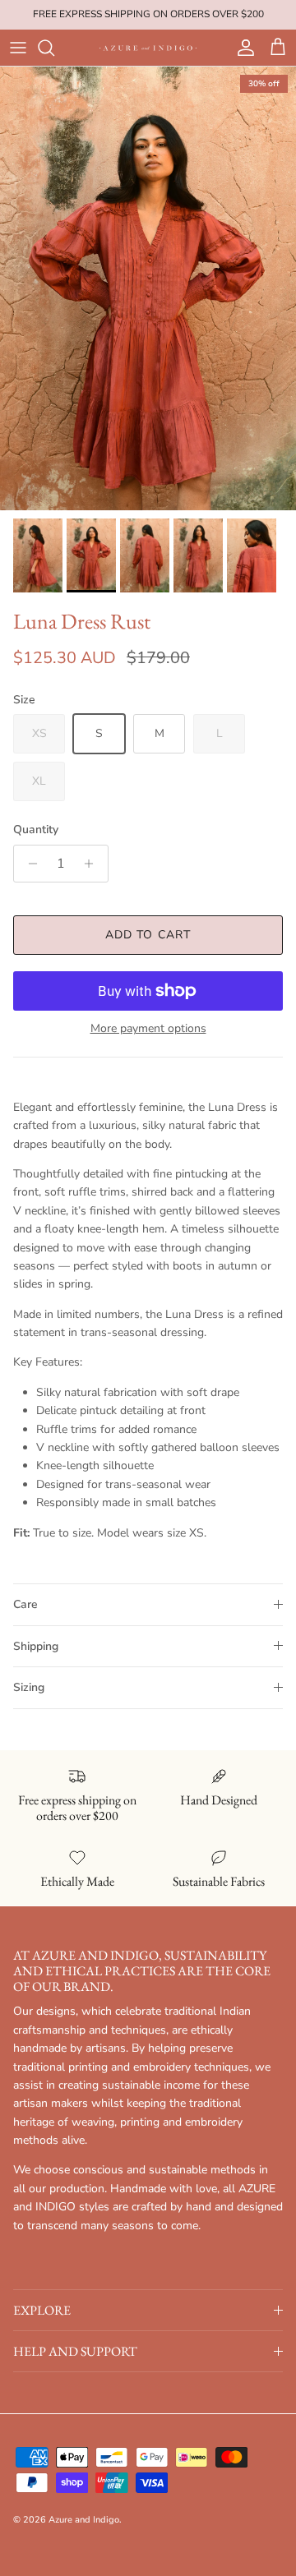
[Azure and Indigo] (148, 48)
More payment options (148, 1029)
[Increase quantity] (93, 864)
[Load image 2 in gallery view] (148, 288)
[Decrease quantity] (28, 864)
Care (25, 1604)
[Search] (54, 48)
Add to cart (148, 935)
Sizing (29, 1687)
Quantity (36, 829)
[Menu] (18, 48)
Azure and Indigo (84, 2520)
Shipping (36, 1646)
